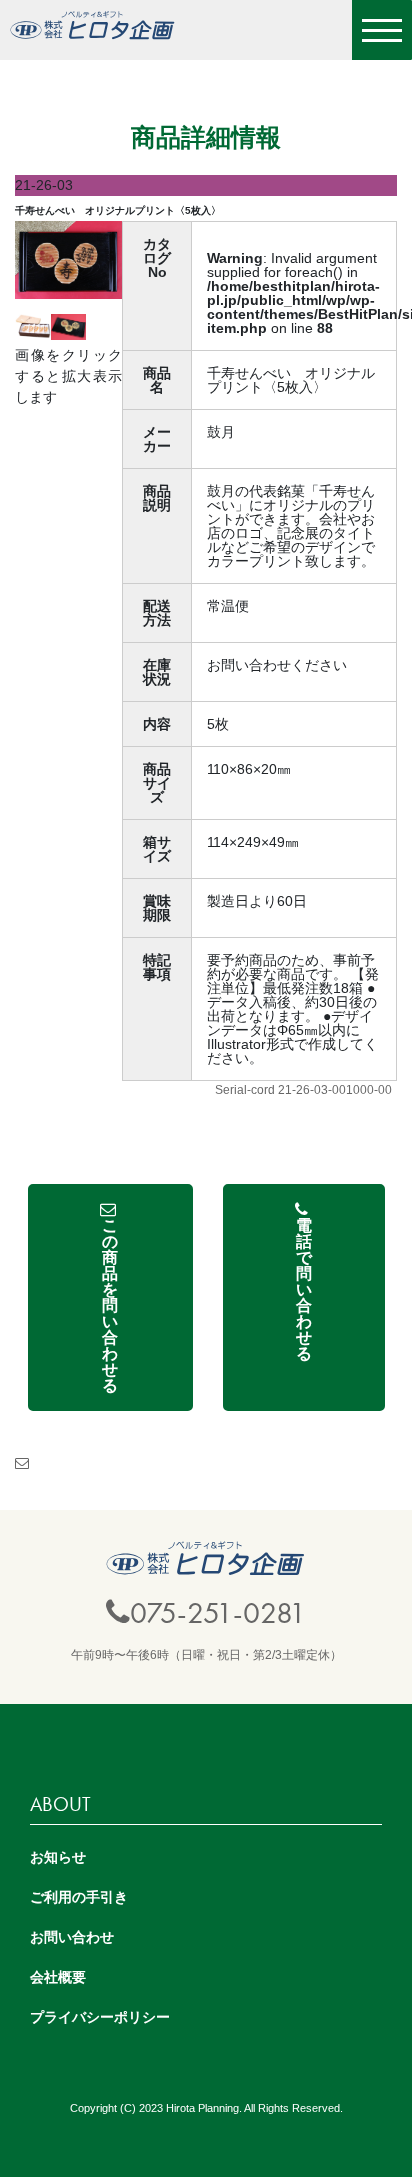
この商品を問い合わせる (110, 1305)
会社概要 (58, 1977)
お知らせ (58, 1857)
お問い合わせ (72, 1937)
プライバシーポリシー (100, 2017)
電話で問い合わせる (304, 1289)
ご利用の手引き (79, 1897)
